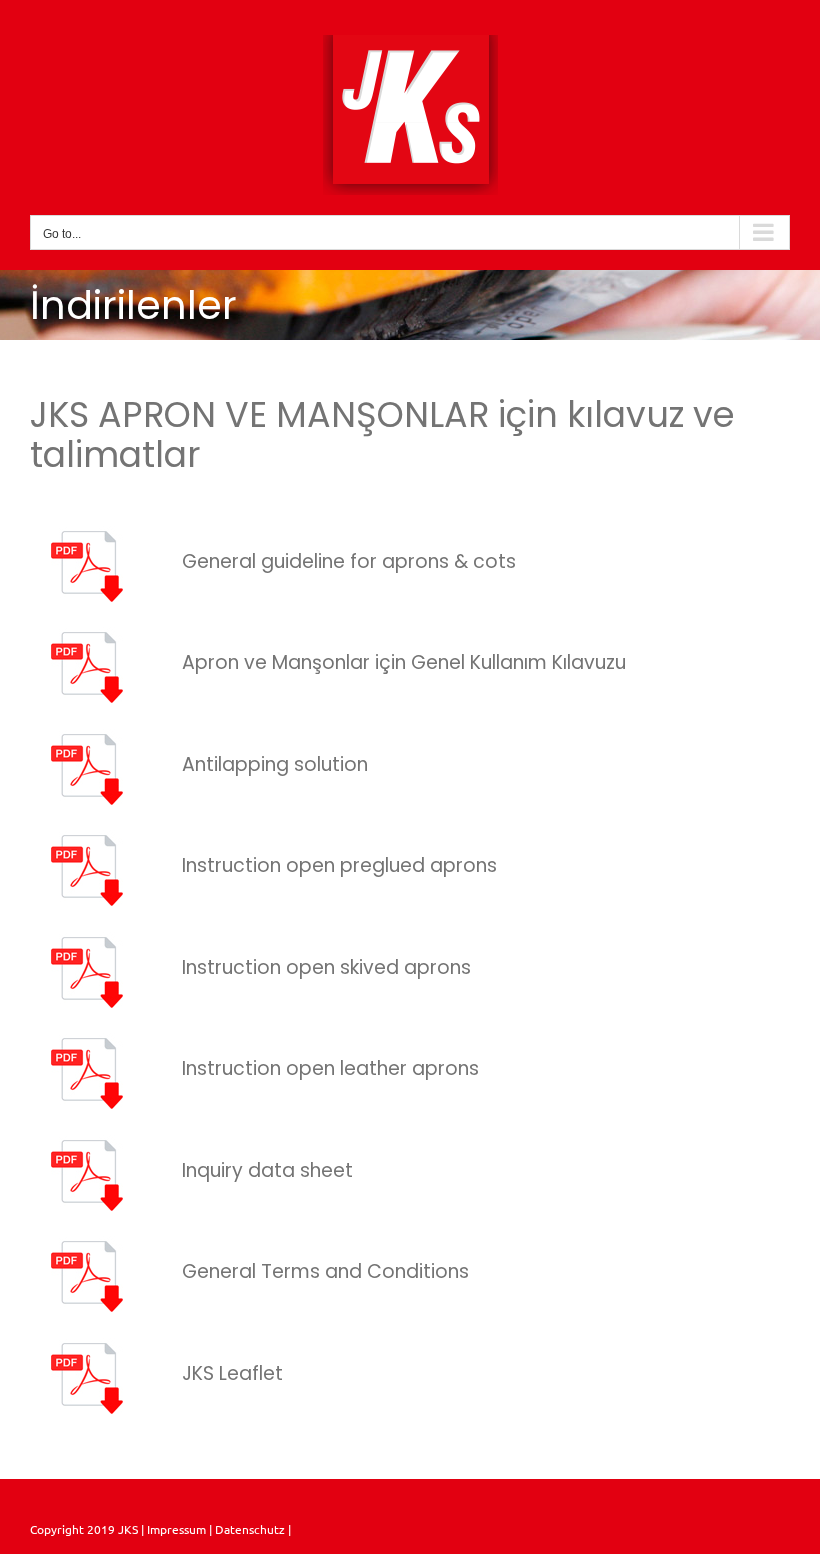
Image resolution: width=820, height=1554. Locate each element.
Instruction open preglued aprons (339, 865)
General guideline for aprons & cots (349, 561)
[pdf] (91, 534)
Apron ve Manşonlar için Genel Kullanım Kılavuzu (404, 662)
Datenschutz (251, 1529)
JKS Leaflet (232, 1373)
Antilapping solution (275, 764)
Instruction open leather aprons (330, 1068)
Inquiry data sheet (267, 1170)
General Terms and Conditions (325, 1271)
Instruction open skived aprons (326, 967)
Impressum (175, 1529)
